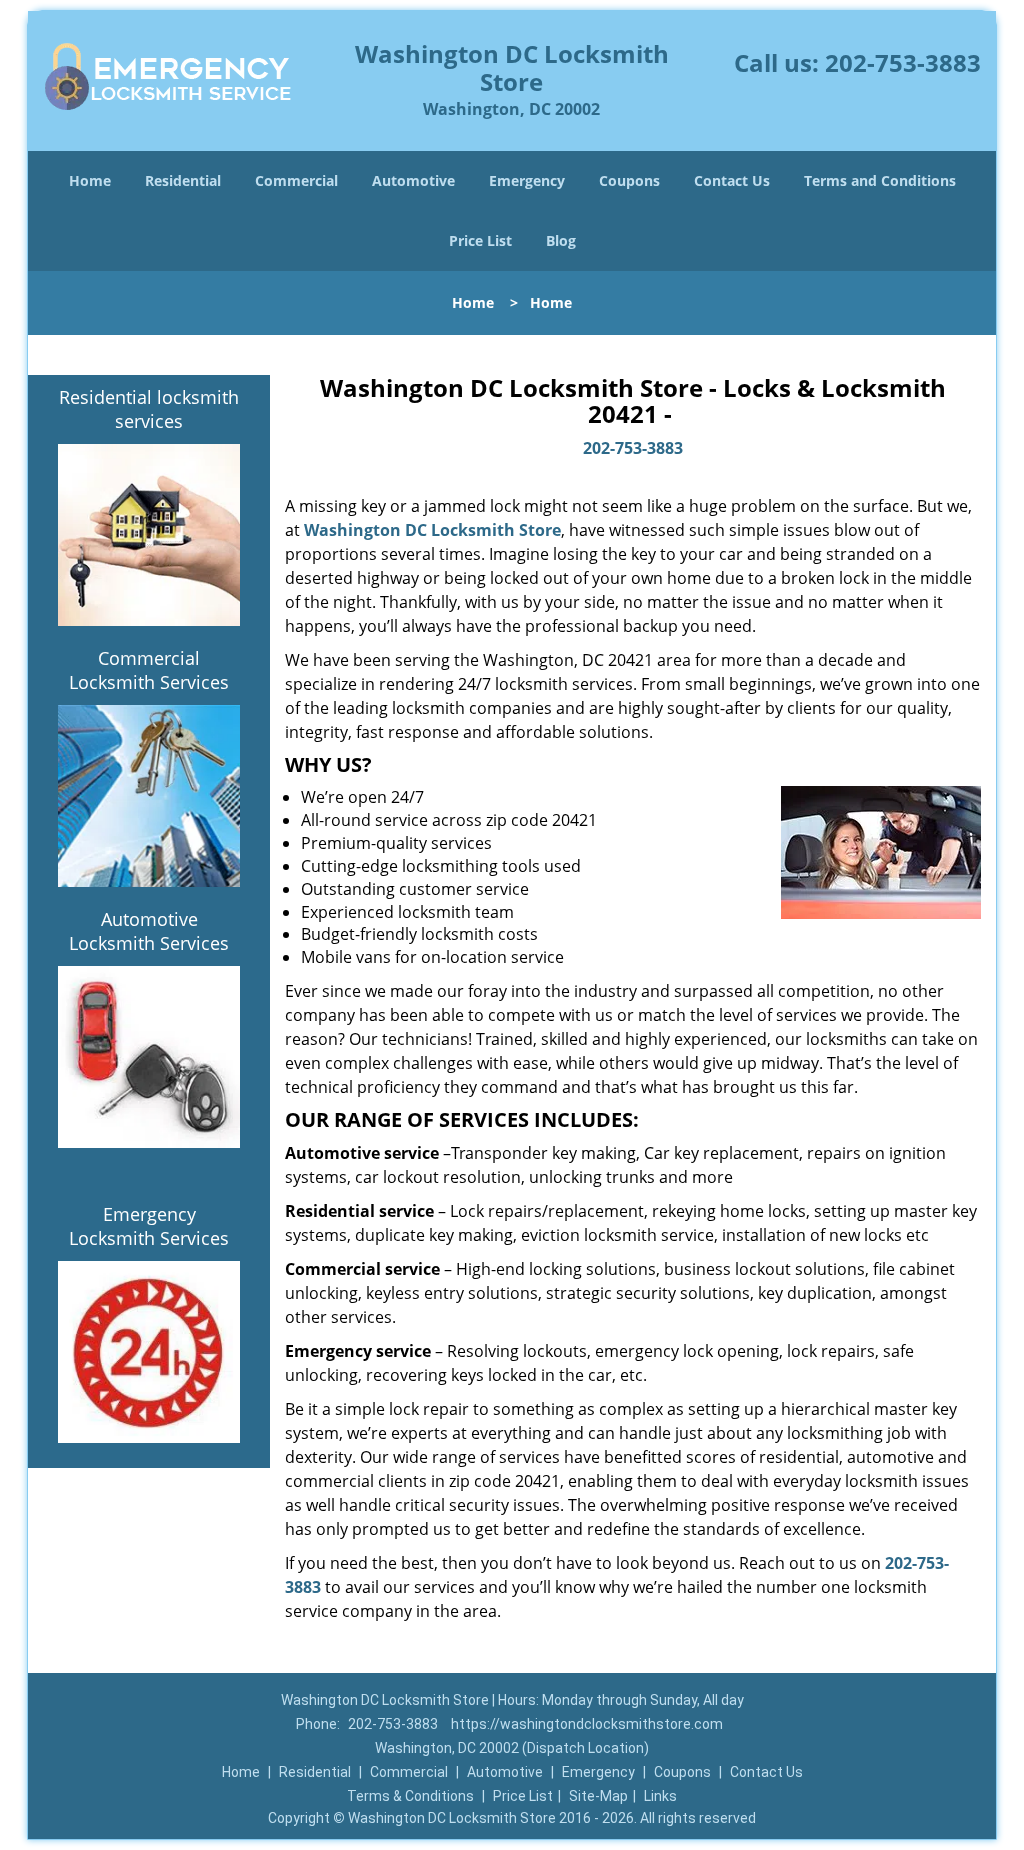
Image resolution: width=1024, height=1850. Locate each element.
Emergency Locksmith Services (149, 1226)
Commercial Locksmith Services (149, 670)
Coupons (629, 180)
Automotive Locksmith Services (149, 931)
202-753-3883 (903, 62)
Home (90, 180)
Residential (183, 180)
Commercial (296, 180)
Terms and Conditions (880, 180)
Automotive (413, 180)
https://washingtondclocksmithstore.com (587, 1724)
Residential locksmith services (149, 409)
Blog (561, 240)
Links (660, 1796)
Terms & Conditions (410, 1796)
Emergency (527, 180)
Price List (480, 240)
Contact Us (732, 180)
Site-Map (598, 1796)
